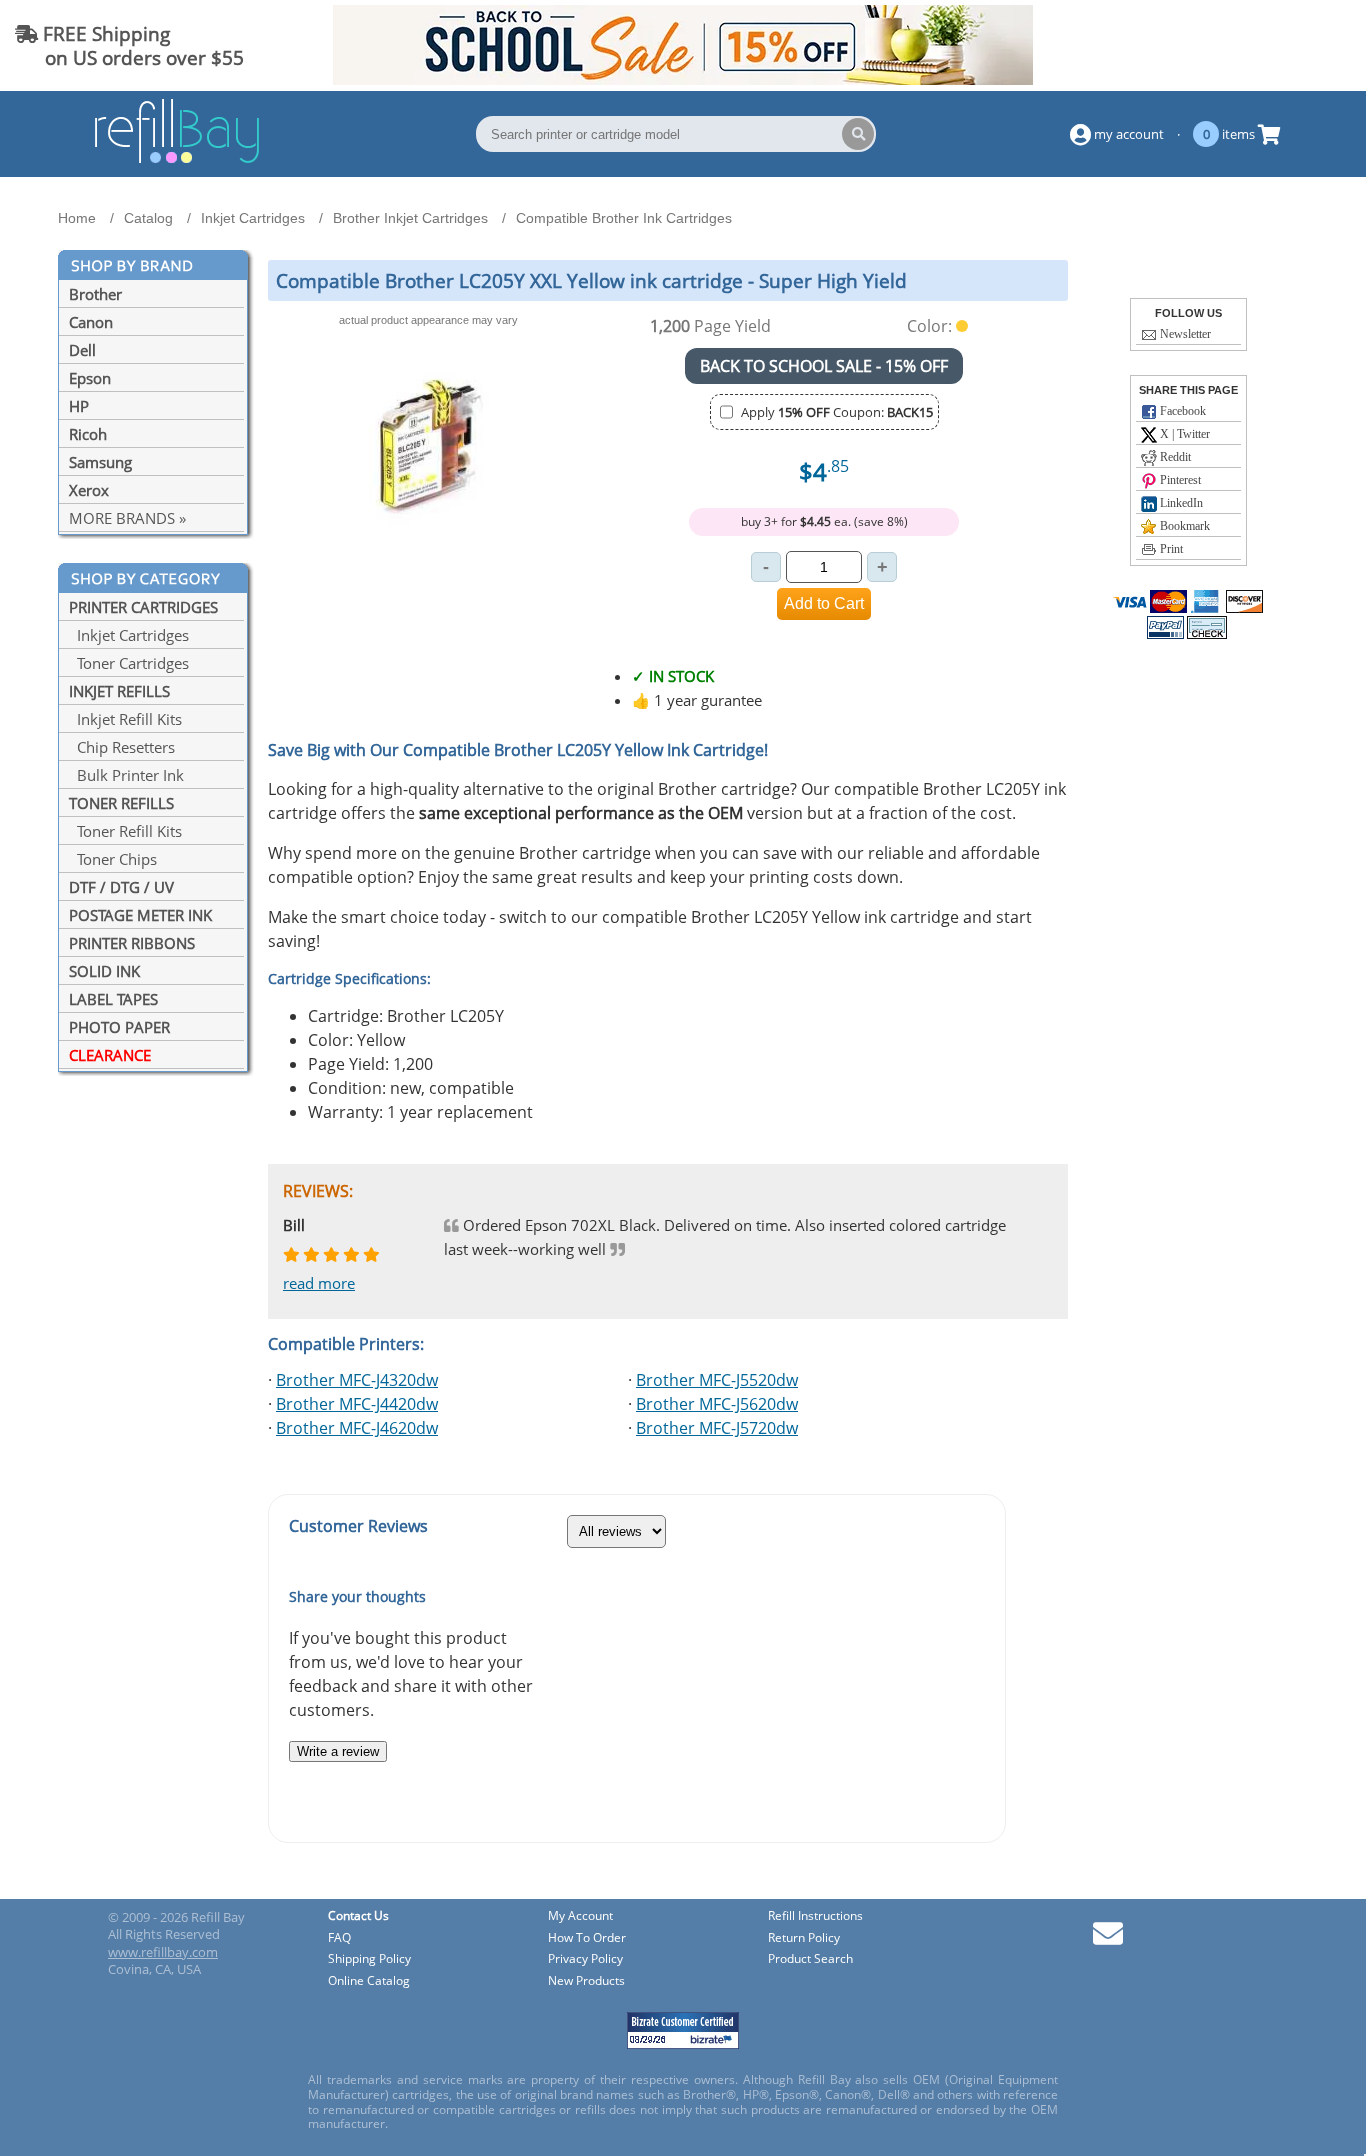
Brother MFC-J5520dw (717, 1380)
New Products (586, 1981)
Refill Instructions (815, 1916)
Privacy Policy (585, 1959)
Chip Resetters (122, 747)
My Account (580, 1916)
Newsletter (1184, 334)
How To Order (587, 1938)
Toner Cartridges (129, 663)
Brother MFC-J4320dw (357, 1380)
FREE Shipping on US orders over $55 (129, 45)
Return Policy (804, 1938)
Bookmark (1183, 526)
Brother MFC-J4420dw (357, 1404)
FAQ (339, 1938)
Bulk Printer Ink (126, 775)
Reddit (1174, 457)
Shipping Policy (369, 1959)
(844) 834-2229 (1279, 45)
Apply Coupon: (837, 412)
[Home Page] (177, 160)
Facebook (1181, 411)
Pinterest (1179, 480)
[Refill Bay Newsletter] (1108, 1940)
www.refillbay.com (163, 1952)
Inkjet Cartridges (129, 635)
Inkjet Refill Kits (125, 719)
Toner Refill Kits (125, 831)
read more (319, 1283)
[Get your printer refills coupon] (683, 79)
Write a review (338, 1751)
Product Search (810, 1959)
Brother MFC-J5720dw (717, 1428)
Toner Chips (113, 859)
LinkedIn (1180, 503)
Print (1170, 549)
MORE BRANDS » (127, 518)
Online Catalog (369, 1981)
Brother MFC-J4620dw (357, 1428)
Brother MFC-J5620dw (717, 1404)
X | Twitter (1183, 434)
